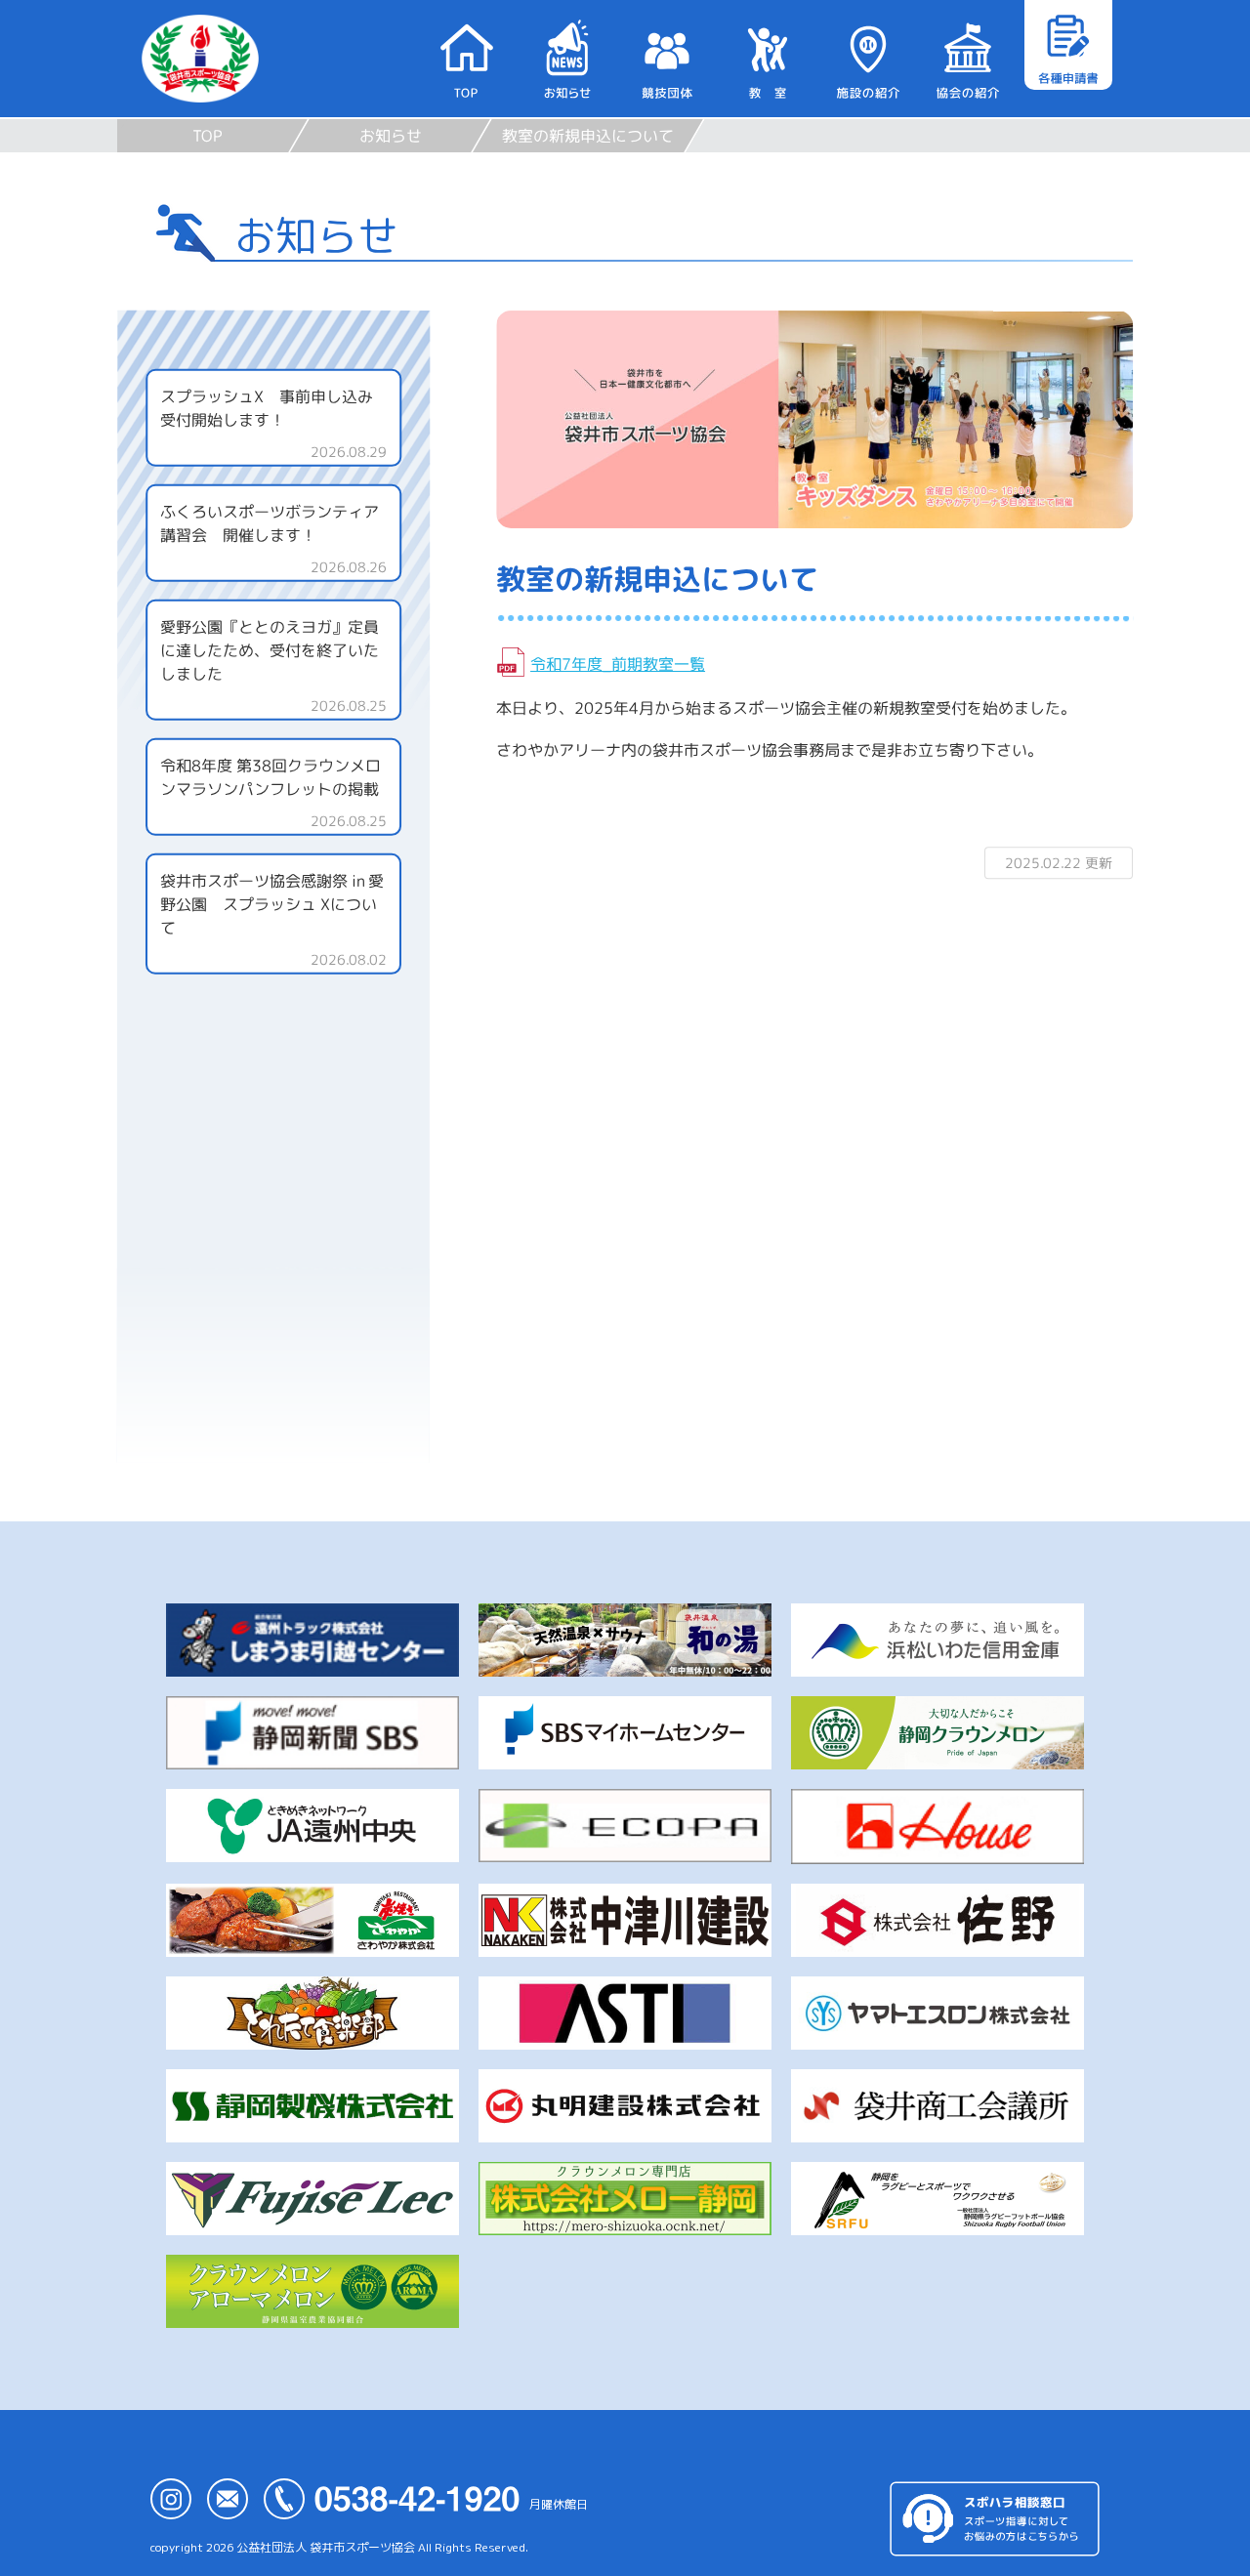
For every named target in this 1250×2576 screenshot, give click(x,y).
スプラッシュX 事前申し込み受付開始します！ (267, 408)
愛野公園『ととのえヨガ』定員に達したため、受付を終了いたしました (270, 650)
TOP (208, 136)
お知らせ (391, 136)
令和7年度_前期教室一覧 (618, 664)
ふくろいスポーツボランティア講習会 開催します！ (270, 523)
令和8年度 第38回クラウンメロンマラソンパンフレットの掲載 (271, 777)
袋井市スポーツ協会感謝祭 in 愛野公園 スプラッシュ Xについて (272, 904)
